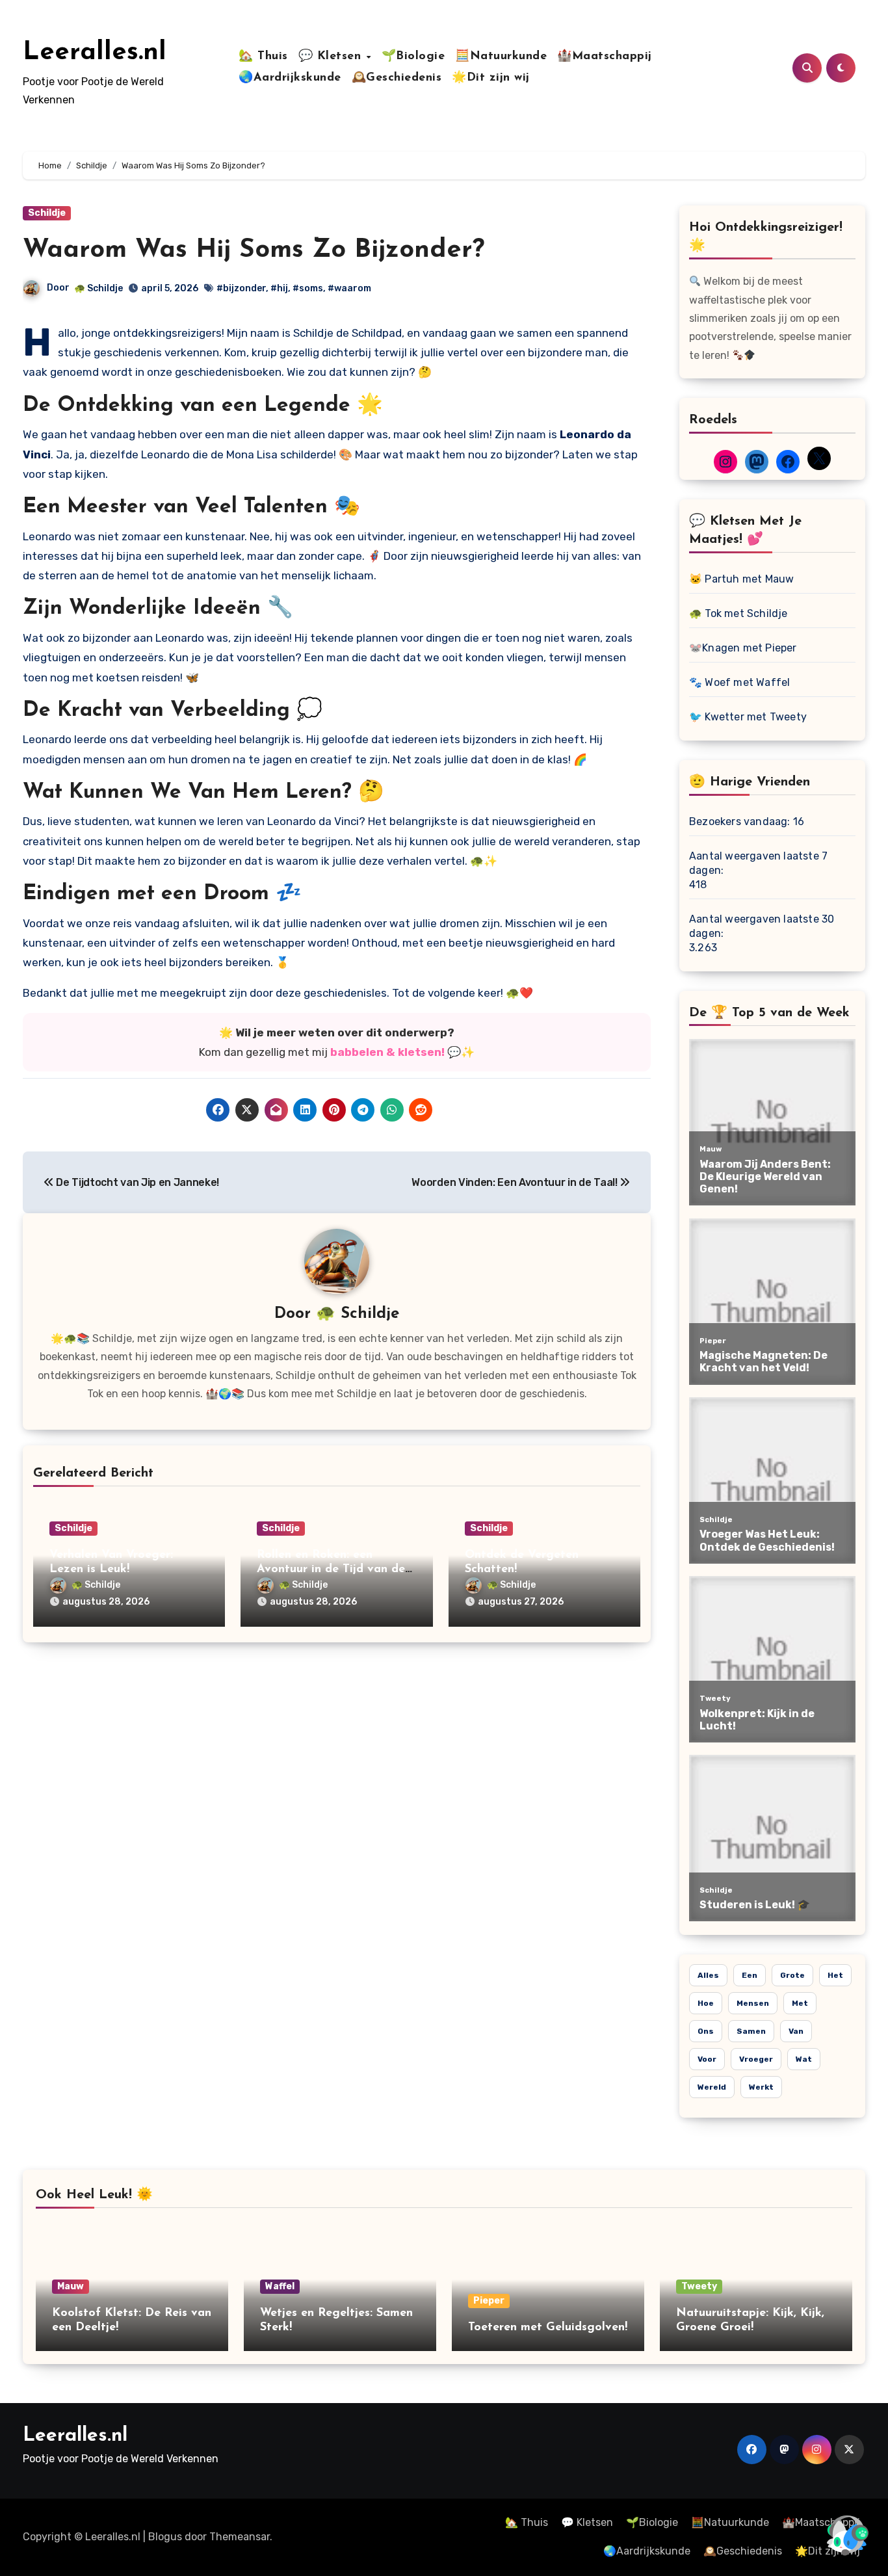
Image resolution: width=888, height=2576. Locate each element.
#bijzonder (241, 288)
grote (792, 1975)
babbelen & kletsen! (387, 1052)
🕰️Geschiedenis (397, 78)
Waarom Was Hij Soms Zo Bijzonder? (254, 250)
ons (706, 2031)
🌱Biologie (413, 57)
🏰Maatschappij (605, 57)
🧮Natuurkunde (501, 57)
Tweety (699, 2286)
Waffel (280, 2286)
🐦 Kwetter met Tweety (748, 717)
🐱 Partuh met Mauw (741, 579)
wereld (712, 2087)
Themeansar (240, 2537)
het (835, 1975)
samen (751, 2031)
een (750, 1975)
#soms (308, 288)
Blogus (165, 2537)
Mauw (71, 2286)
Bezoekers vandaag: (741, 821)
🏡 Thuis (263, 57)
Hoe (706, 2003)
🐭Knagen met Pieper (743, 648)
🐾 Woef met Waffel (739, 682)
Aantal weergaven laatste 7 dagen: (758, 863)
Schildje (47, 213)
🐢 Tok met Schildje (738, 613)
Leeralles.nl (95, 53)
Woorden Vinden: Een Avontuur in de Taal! (516, 1182)
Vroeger (756, 2059)
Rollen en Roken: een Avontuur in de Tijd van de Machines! (331, 1569)
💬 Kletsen (332, 57)
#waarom (349, 288)
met (800, 2003)
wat (804, 2059)
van (796, 2031)
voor (707, 2059)
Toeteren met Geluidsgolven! (548, 2328)
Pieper (489, 2301)
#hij (279, 288)
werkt (761, 2087)
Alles (708, 1975)
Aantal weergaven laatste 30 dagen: (762, 926)
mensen (753, 2003)
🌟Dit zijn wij (491, 78)
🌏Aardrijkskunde (290, 78)
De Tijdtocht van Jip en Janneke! (137, 1182)
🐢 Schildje (98, 288)
